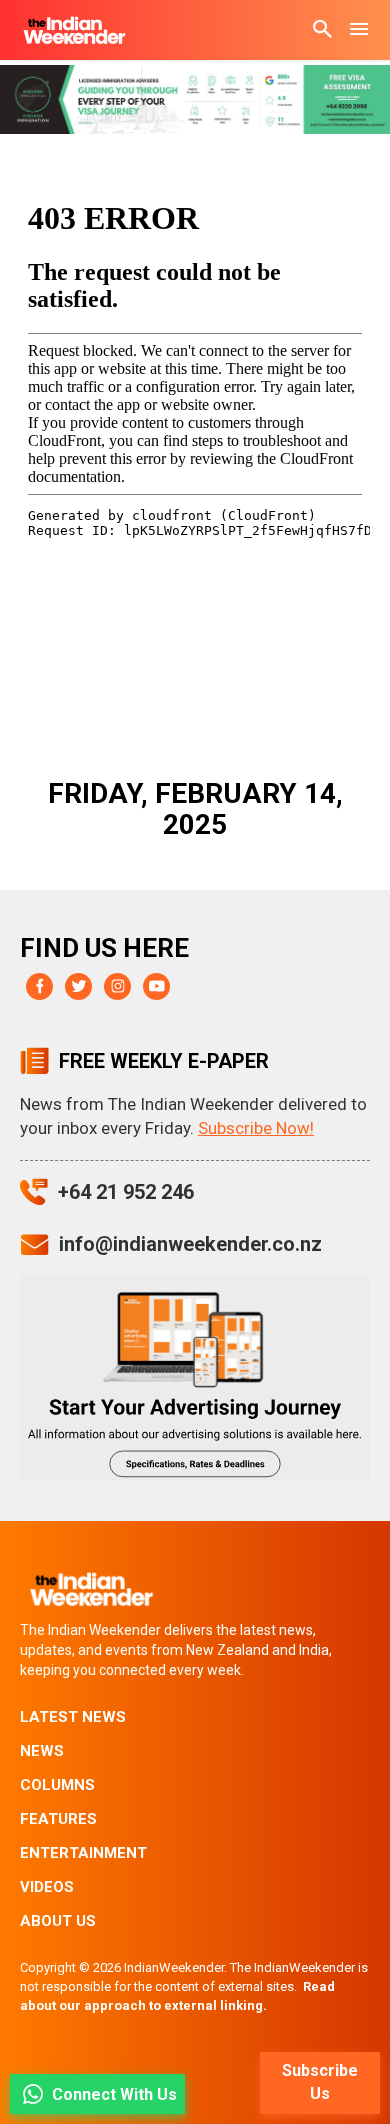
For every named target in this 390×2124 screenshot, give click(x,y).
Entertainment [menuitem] (83, 1853)
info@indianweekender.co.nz (190, 1244)
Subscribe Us (320, 2082)
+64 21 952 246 (126, 1192)
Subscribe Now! (256, 1128)
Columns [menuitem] (57, 1785)
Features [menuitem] (58, 1819)
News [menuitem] (42, 1751)
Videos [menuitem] (47, 1887)
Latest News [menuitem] (73, 1717)
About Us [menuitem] (58, 1921)
